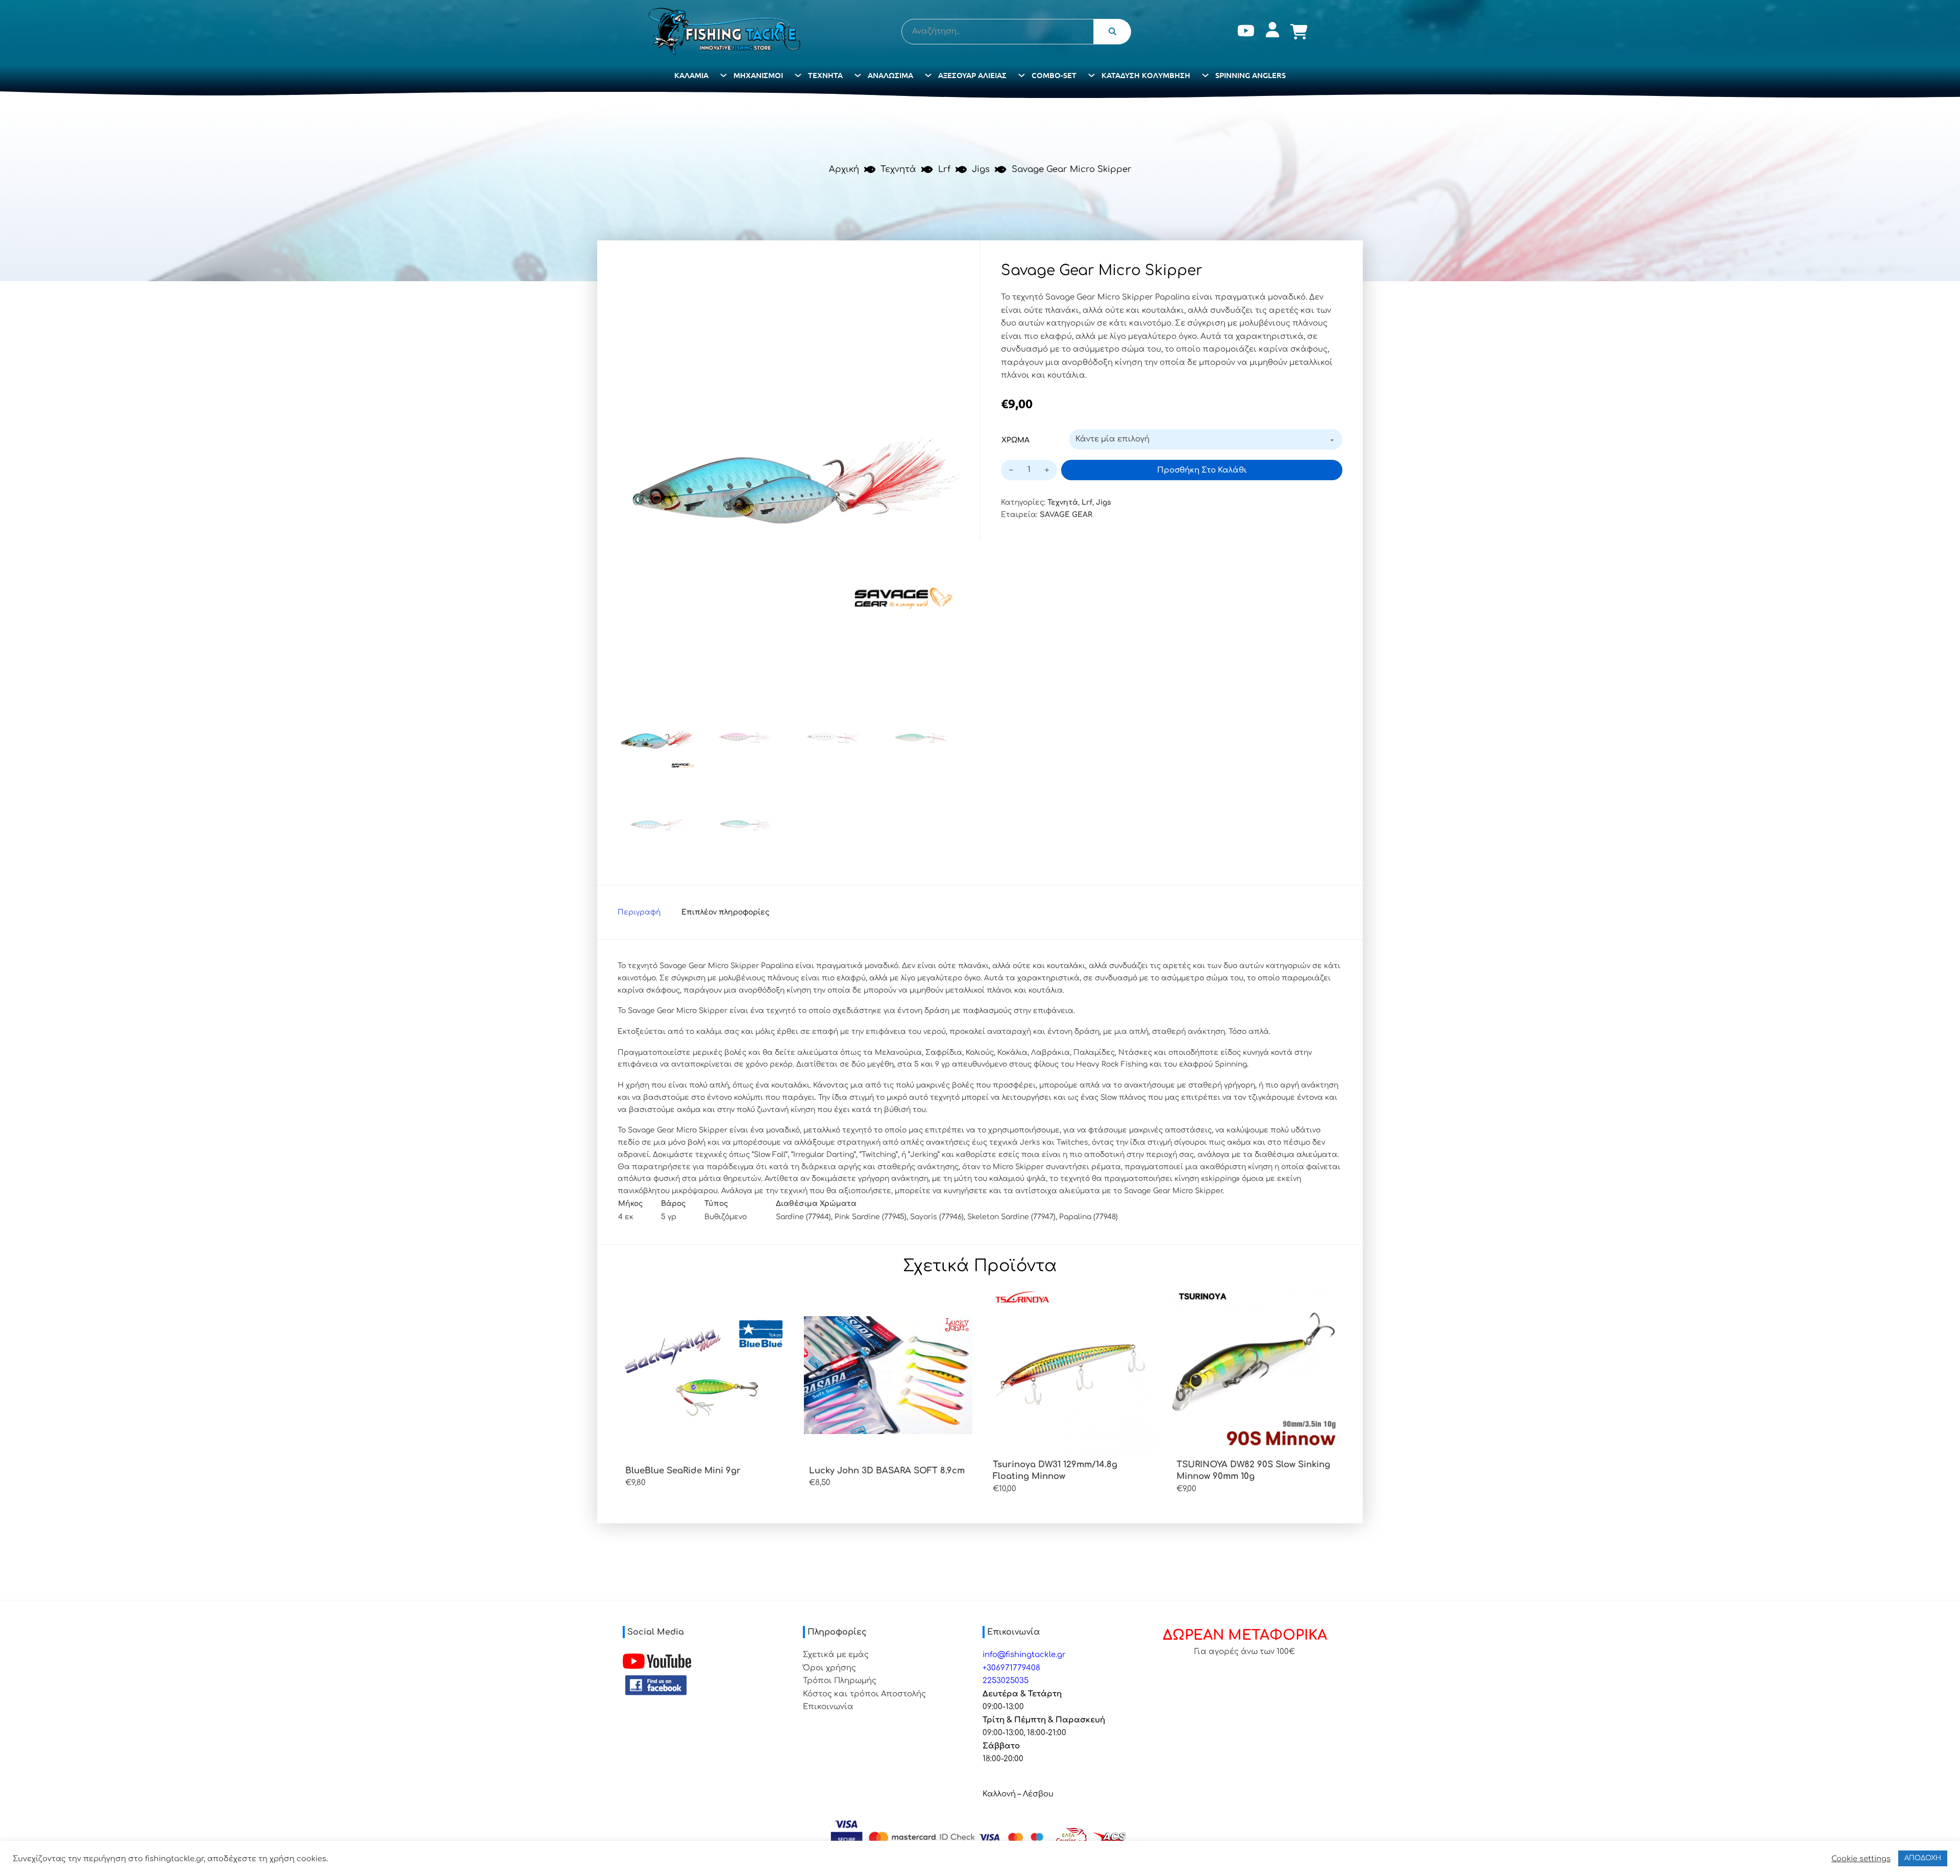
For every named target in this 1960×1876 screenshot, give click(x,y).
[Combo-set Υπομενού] (1092, 75)
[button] (946, 275)
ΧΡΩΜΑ (1015, 440)
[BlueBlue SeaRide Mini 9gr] (704, 1375)
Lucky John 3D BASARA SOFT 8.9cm (887, 1471)
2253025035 (1006, 1681)
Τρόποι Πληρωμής (840, 1681)
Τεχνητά (825, 75)
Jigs (981, 169)
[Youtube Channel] (657, 1661)
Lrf (944, 169)
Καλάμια (691, 75)
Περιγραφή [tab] (639, 912)
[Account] (1272, 32)
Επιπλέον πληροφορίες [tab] (725, 912)
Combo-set (1054, 75)
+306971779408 (1011, 1668)
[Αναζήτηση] (1113, 32)
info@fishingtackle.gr (1024, 1655)
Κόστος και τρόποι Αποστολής (864, 1694)
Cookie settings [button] (1861, 1859)
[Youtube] (1246, 32)
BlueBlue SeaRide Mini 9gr (683, 1471)
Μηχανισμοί (758, 75)
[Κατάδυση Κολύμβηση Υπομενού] (1205, 75)
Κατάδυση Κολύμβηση (1146, 75)
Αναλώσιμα (890, 75)
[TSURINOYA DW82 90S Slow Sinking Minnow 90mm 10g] (1256, 1369)
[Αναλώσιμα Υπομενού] (928, 75)
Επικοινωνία (828, 1707)
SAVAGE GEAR (1066, 515)
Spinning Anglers (1251, 75)
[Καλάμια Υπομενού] (724, 75)
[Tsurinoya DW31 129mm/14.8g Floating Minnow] (1072, 1369)
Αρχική (844, 169)
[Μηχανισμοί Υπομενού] (798, 75)
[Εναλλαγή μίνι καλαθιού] (1299, 32)
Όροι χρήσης (829, 1668)
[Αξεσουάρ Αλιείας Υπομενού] (1022, 75)
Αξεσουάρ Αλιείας (972, 75)
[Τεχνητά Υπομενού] (858, 75)
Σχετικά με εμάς (836, 1655)
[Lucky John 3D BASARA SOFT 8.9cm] (888, 1375)
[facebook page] (656, 1685)
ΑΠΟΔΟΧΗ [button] (1923, 1858)
